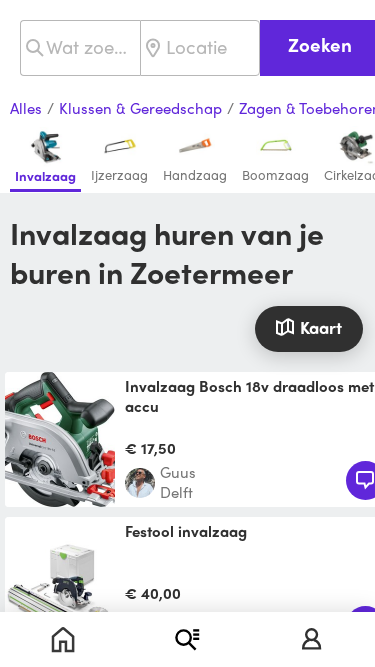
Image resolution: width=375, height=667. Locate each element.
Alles (26, 109)
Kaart (321, 327)
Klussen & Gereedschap (140, 109)
